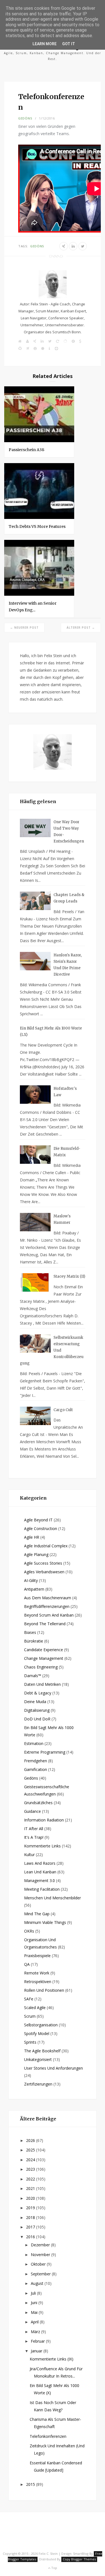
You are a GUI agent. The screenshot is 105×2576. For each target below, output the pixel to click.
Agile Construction (41, 1528)
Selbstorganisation (41, 2025)
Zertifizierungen (38, 2084)
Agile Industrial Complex (46, 1546)
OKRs (29, 1931)
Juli (34, 2293)
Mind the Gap (37, 1914)
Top (54, 2568)
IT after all (34, 1829)
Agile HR (32, 1537)
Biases (30, 1632)
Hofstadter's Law (65, 1092)
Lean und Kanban (40, 1872)
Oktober (39, 2264)
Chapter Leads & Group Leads (69, 898)
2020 (31, 2198)
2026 (31, 2140)
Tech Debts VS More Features (37, 526)
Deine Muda (35, 1702)
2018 (31, 2217)
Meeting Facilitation (42, 1889)
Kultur (29, 1855)
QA (27, 1964)
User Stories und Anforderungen (53, 2068)
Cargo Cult (63, 1410)
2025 (31, 2150)
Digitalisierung (37, 1710)
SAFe (29, 1999)
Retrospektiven (38, 1982)
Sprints (30, 2042)
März (36, 2332)
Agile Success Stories (43, 1563)
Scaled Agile (35, 2008)
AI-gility (31, 1580)
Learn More (45, 44)
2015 (31, 2484)
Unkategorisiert (38, 2059)
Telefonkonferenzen (48, 2436)
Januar (37, 2351)
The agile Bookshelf (42, 2051)
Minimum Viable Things (45, 1922)
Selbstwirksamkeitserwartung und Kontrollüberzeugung (52, 1350)
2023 (31, 2169)
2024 (31, 2160)
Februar (38, 2341)
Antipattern (34, 1589)
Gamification (36, 1769)
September (41, 2274)
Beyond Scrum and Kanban (49, 1615)
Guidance (32, 1811)
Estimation (34, 1743)
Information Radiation (44, 1820)
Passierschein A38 (26, 450)
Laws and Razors (40, 1863)
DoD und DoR (37, 1719)
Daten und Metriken (42, 1684)
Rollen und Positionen (44, 1990)
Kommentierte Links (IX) (52, 2359)
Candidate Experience (44, 1650)
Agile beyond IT (38, 1520)
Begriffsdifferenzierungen (47, 1606)
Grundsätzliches (38, 1803)
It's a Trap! (34, 1837)
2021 (31, 2188)
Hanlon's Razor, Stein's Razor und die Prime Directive (68, 965)
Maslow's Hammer (62, 1219)
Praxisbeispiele (37, 1956)
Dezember (41, 2245)
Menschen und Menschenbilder (53, 1898)
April (35, 2322)
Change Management (44, 1658)
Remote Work (37, 1973)
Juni (35, 2303)
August (38, 2283)
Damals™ (33, 1676)
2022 (31, 2179)
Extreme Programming (45, 1752)
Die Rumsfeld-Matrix (67, 1152)
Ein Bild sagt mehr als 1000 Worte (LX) (51, 1031)
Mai (35, 2312)
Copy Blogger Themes (79, 2559)
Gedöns (25, 118)
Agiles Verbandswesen (44, 1572)
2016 (31, 2237)
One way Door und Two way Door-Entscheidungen (69, 832)
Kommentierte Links (42, 1846)
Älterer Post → (81, 628)
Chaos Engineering (41, 1667)
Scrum (30, 2016)
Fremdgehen (36, 1761)
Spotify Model (37, 2033)
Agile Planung (36, 1554)
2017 (31, 2227)
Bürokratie (34, 1641)
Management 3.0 (39, 1880)
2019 (31, 2208)
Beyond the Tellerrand (45, 1624)
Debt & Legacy (38, 1693)
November (41, 2255)
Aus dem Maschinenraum (48, 1598)
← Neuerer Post (24, 628)
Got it (69, 44)
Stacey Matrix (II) (69, 1276)
